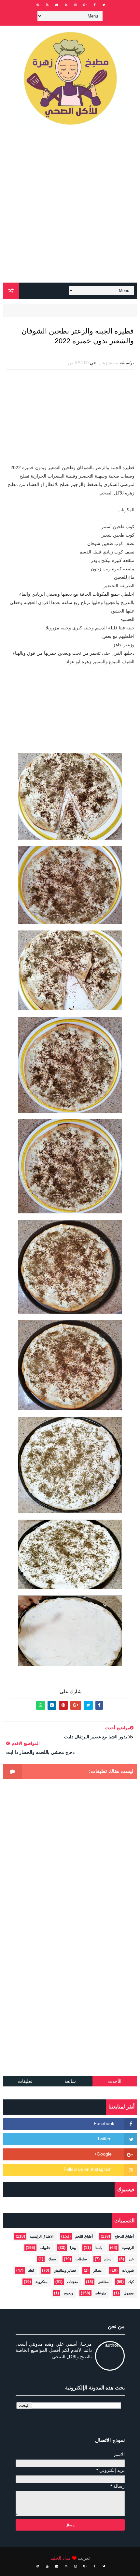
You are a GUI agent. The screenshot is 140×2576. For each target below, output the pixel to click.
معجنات (73, 2282)
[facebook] (94, 5)
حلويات (45, 2248)
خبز (131, 2259)
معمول (129, 2293)
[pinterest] (38, 5)
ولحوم (68, 2293)
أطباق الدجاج (124, 2236)
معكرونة (42, 2282)
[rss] (66, 5)
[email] (57, 5)
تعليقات (25, 2081)
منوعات (100, 2293)
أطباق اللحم (84, 2236)
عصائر (98, 2270)
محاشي (103, 2282)
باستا (99, 2248)
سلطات (81, 2259)
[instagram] (76, 5)
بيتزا (73, 2248)
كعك (31, 2270)
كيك (131, 2282)
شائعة (70, 2081)
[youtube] (47, 5)
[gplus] (85, 5)
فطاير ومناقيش (65, 2270)
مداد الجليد (61, 2558)
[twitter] (104, 5)
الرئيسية (128, 2248)
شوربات (128, 2270)
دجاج (108, 2259)
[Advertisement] (70, 206)
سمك (52, 2259)
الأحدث (115, 2081)
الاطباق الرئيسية (42, 2236)
